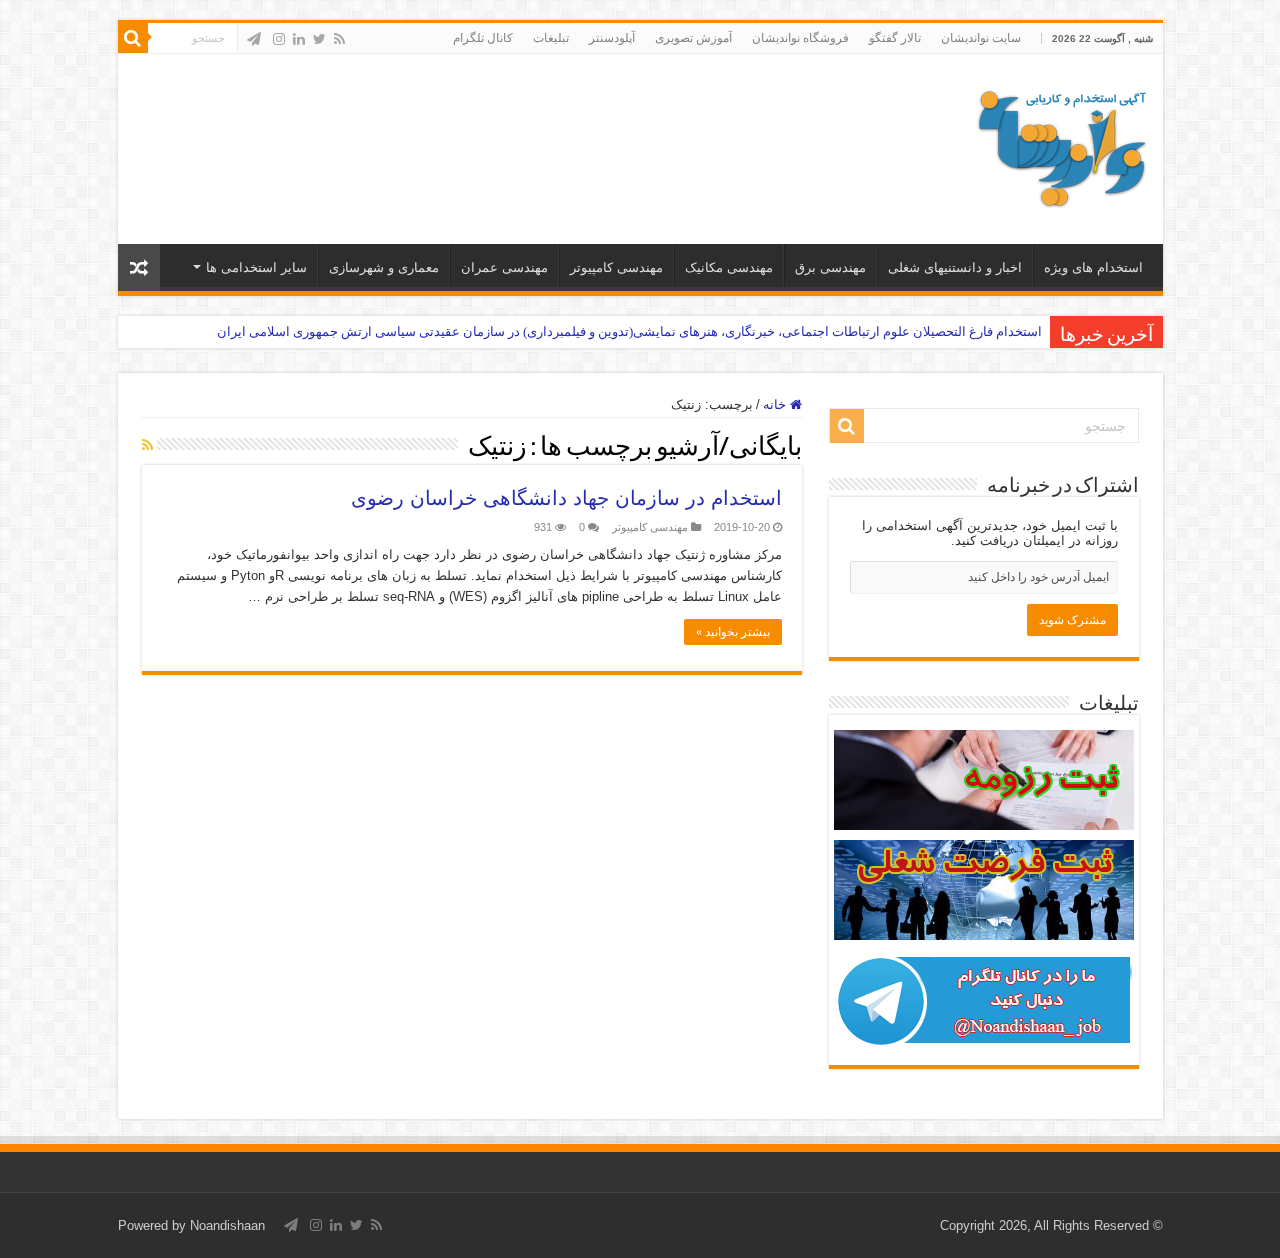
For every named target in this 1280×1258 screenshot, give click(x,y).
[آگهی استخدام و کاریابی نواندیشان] (1062, 145)
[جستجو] (133, 38)
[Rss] (339, 39)
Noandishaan (227, 1225)
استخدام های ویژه (1093, 267)
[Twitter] (319, 39)
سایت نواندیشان (981, 38)
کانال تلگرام (483, 38)
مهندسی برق (830, 267)
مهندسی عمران (504, 267)
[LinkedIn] (299, 39)
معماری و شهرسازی (384, 267)
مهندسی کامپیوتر (616, 267)
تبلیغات (551, 38)
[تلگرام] (254, 39)
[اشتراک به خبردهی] (147, 445)
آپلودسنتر (612, 38)
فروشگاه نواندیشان (800, 38)
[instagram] (279, 39)
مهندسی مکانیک (729, 267)
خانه (776, 404)
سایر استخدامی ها (256, 267)
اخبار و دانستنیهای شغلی (955, 267)
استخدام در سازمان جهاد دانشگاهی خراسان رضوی (566, 498)
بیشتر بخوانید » (733, 632)
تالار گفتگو (895, 38)
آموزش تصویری (693, 38)
